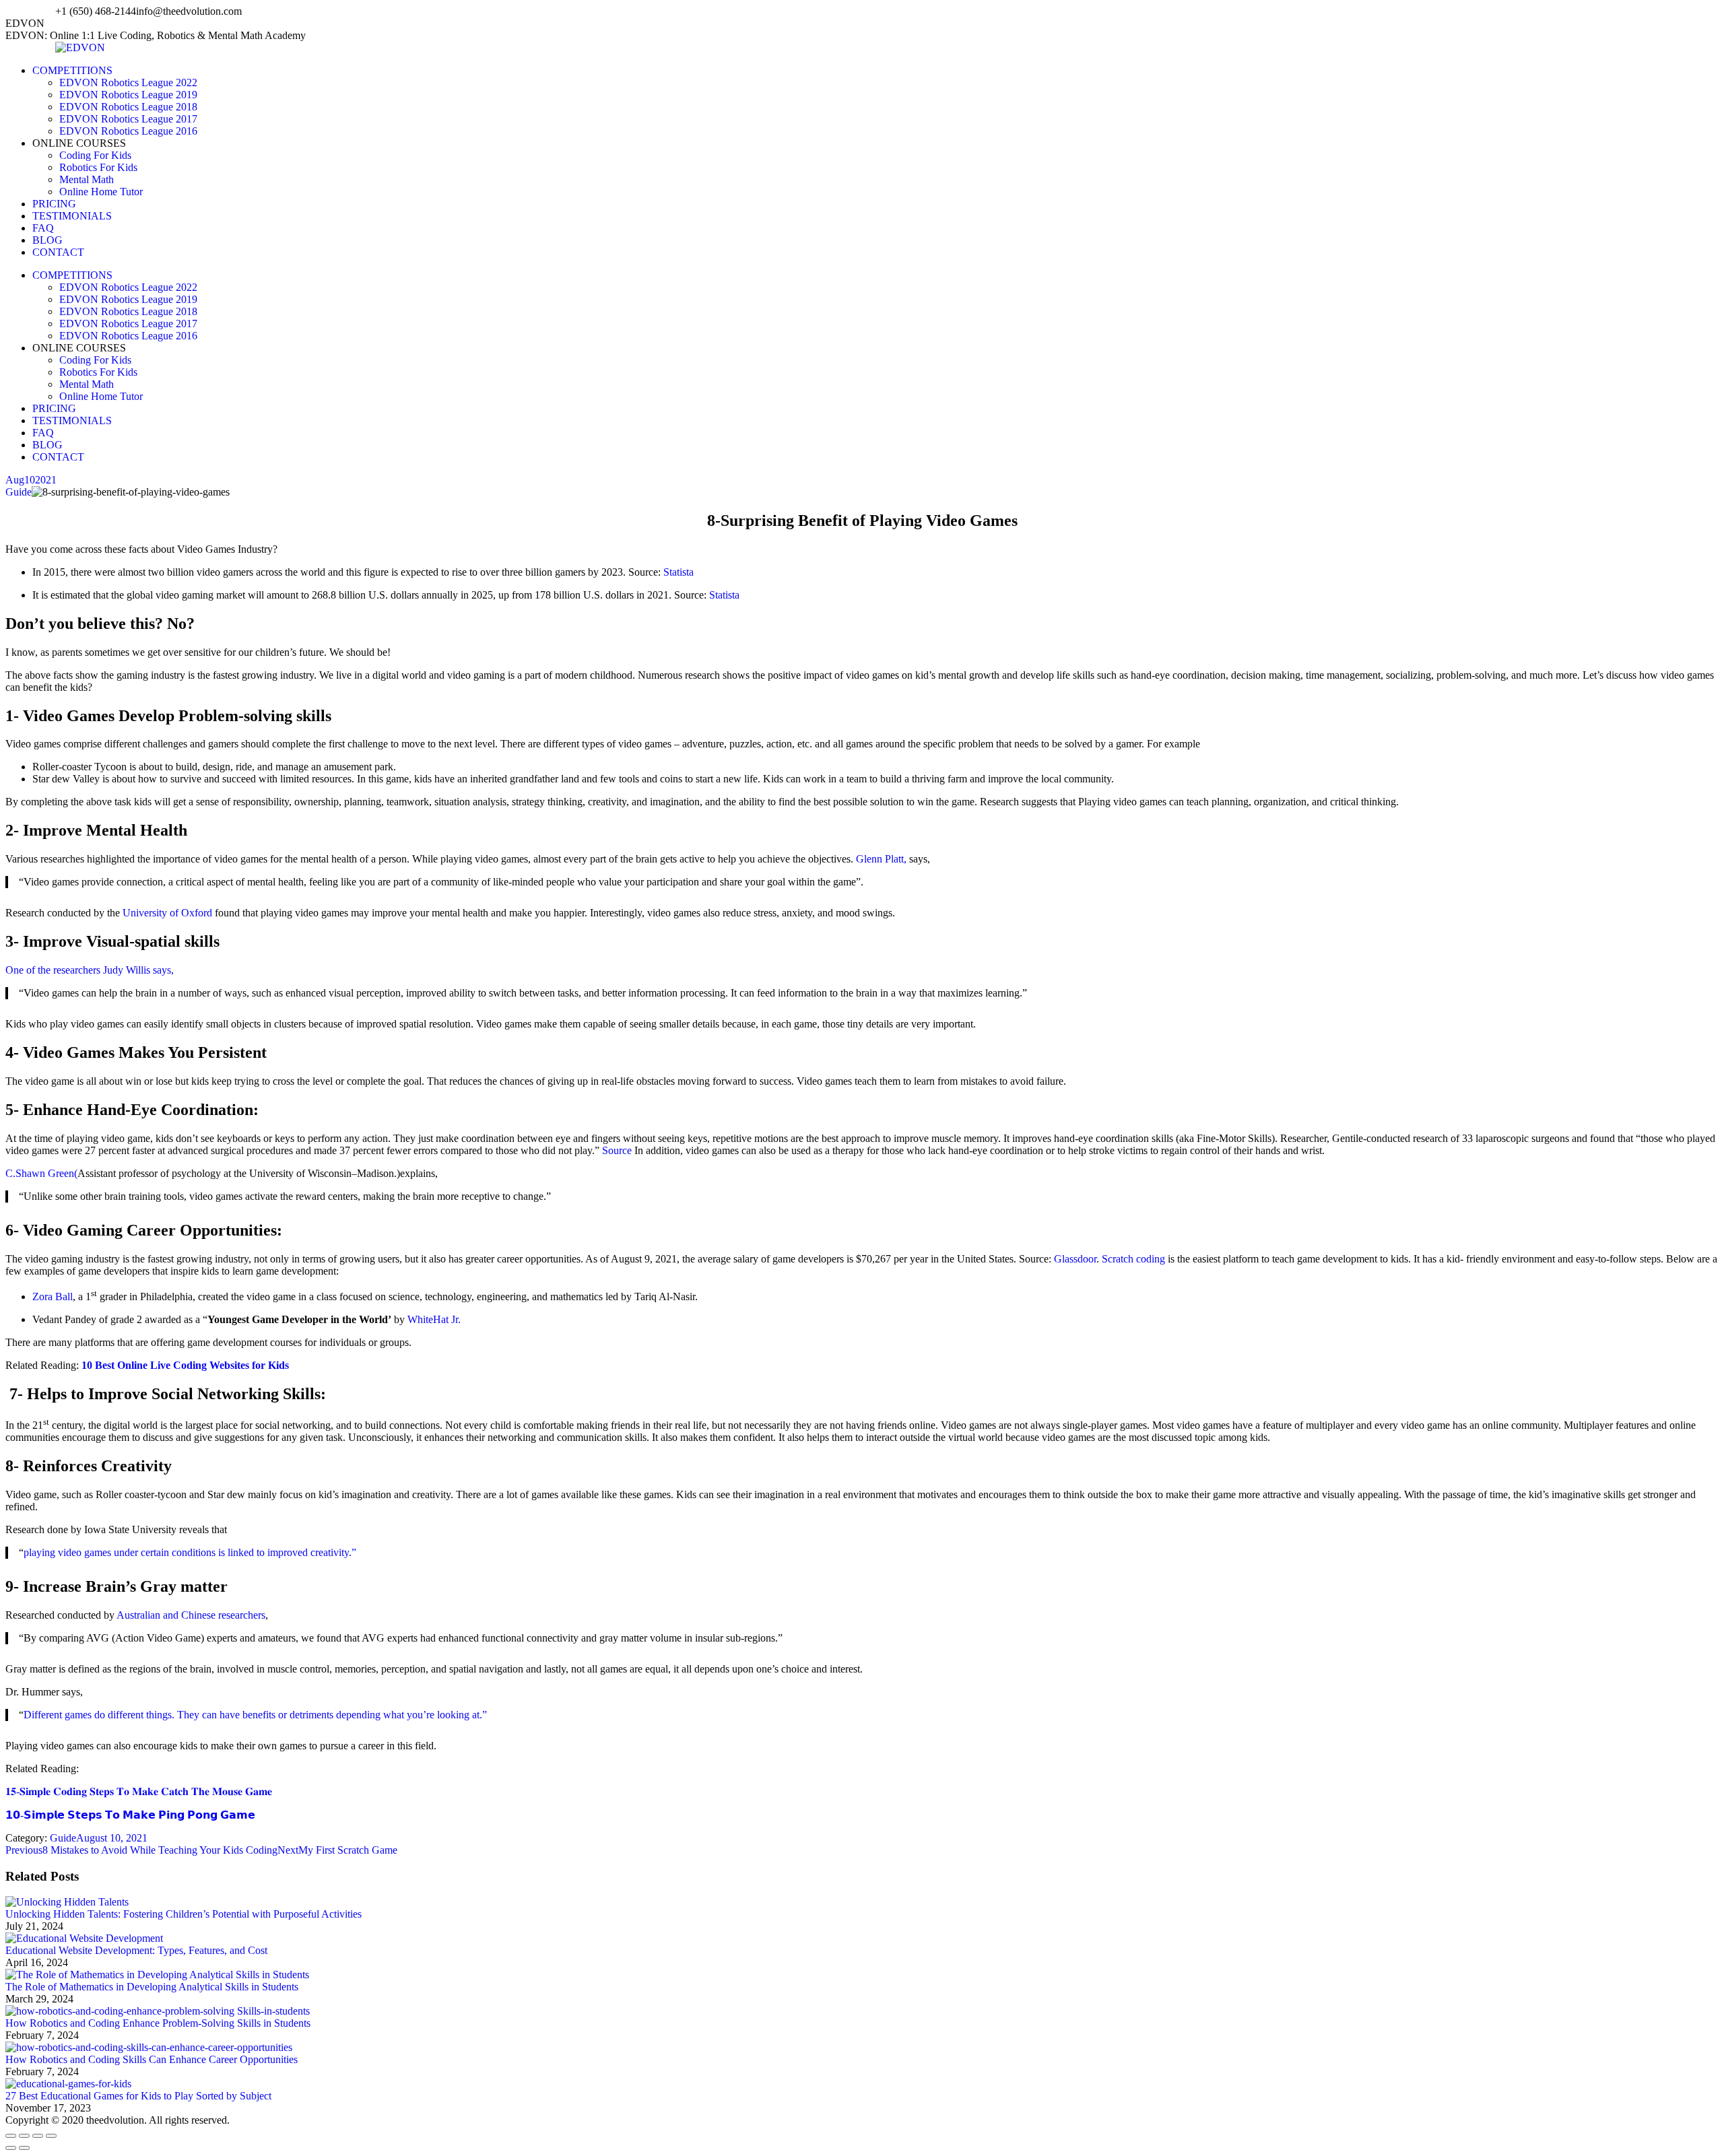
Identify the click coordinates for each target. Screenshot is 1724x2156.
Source (616, 1150)
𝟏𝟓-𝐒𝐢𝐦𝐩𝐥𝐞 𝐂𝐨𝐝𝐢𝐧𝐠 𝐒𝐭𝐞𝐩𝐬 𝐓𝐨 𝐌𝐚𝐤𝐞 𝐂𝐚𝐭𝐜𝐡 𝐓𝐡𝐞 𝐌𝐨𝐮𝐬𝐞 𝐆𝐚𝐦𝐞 (139, 1791)
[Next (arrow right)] (24, 2148)
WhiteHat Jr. (433, 1319)
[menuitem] (72, 70)
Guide (19, 492)
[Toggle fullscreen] (38, 2136)
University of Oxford (166, 913)
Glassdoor (1074, 1259)
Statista (677, 572)
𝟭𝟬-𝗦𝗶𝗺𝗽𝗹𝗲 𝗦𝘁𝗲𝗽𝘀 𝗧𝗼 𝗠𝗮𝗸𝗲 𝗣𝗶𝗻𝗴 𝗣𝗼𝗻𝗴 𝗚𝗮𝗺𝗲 (130, 1815)
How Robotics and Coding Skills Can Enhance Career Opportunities (152, 2059)
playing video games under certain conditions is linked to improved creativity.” (190, 1552)
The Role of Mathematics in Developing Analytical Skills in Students (152, 1987)
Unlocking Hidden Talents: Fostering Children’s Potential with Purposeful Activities (184, 1914)
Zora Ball (53, 1296)
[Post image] (67, 1902)
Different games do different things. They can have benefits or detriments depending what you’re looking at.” (255, 1715)
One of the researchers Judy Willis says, (90, 970)
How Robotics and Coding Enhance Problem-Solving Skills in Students (158, 2023)
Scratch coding (1133, 1259)
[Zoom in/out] (51, 2136)
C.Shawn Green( (41, 1173)
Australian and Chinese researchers (190, 1615)
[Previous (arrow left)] (11, 2148)
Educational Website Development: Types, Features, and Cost (136, 1950)
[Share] (24, 2136)
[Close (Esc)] (11, 2136)
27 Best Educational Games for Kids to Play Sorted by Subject (138, 2096)
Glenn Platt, (881, 859)
